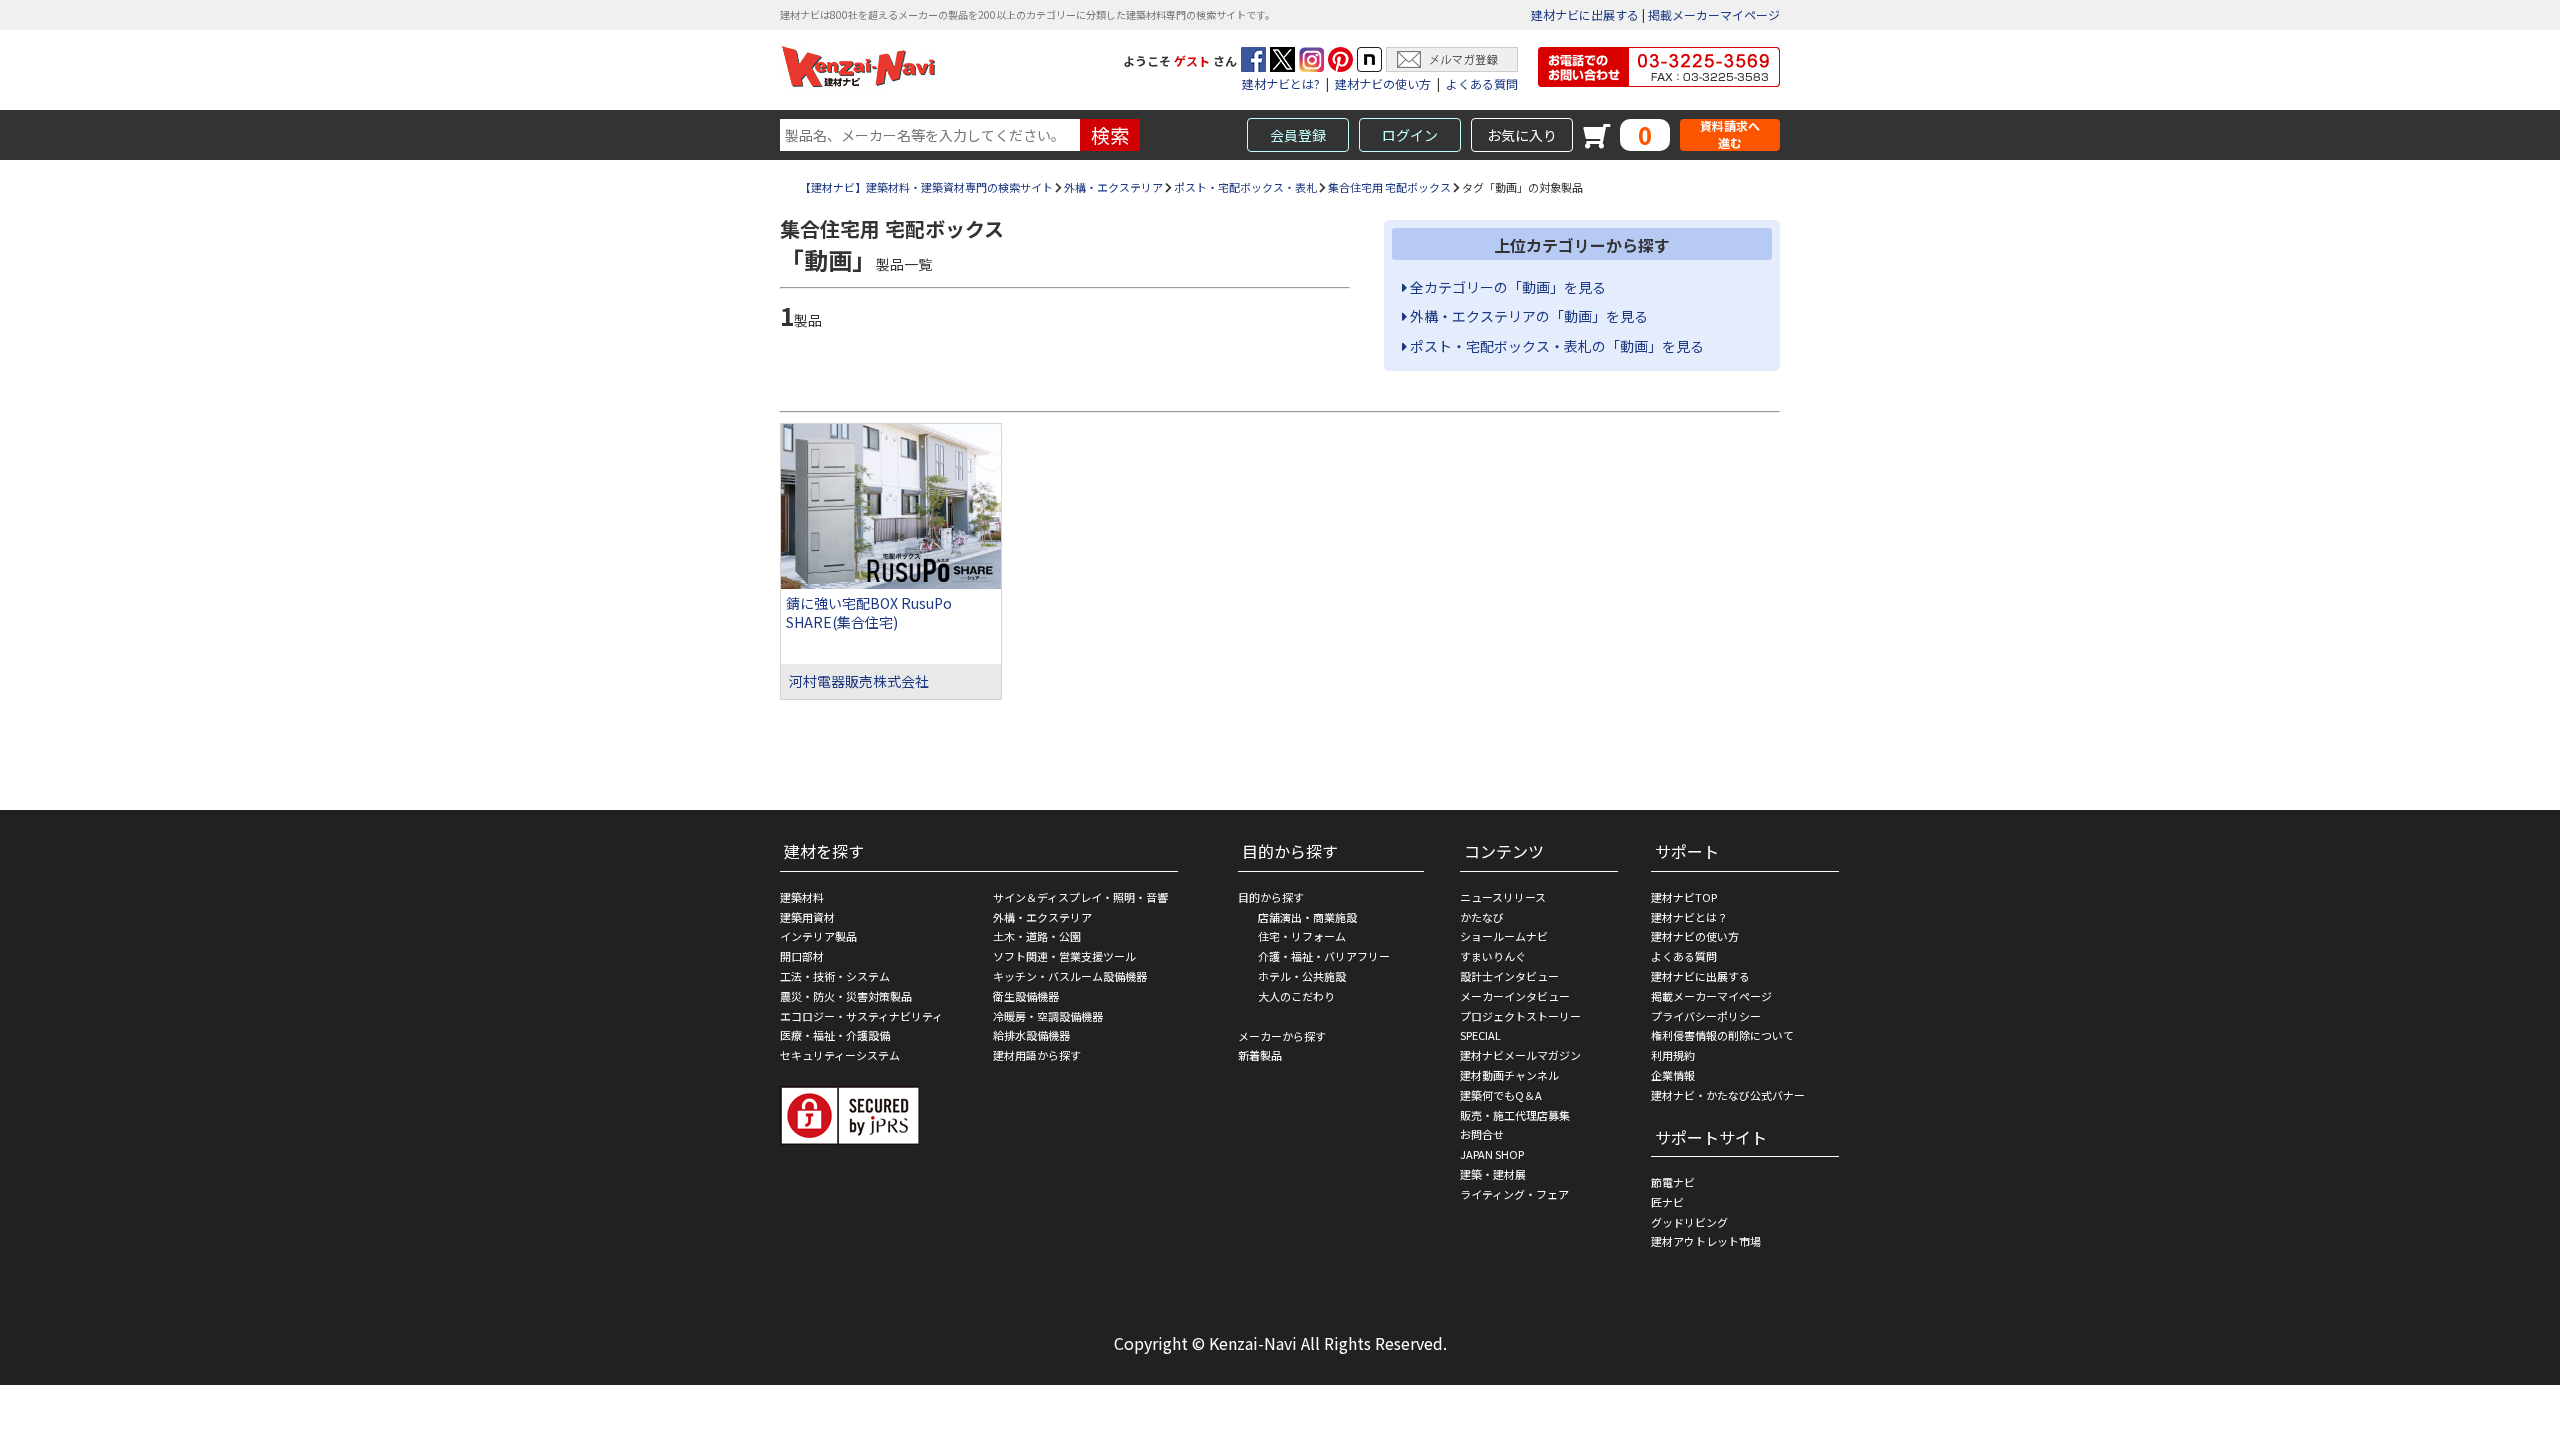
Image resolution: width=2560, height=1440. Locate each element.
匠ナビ (1667, 1202)
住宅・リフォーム (1302, 936)
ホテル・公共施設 (1302, 976)
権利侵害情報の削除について (1722, 1035)
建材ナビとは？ (1689, 917)
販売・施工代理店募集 (1515, 1115)
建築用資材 (807, 917)
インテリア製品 (818, 936)
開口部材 (802, 956)
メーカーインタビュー (1515, 996)
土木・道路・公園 (1037, 936)
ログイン (1410, 135)
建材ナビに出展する (1585, 14)
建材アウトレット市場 (1706, 1241)
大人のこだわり (1296, 996)
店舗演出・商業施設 (1307, 917)
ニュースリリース (1503, 897)
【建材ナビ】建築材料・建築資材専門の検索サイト (926, 187)
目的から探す (1271, 897)
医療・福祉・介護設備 (835, 1035)
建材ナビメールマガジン (1520, 1055)
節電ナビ (1673, 1182)
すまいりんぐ (1493, 956)
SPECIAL (1480, 1035)
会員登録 (1298, 135)
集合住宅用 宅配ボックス (1389, 187)
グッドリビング (1689, 1222)
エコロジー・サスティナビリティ (861, 1016)
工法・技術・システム (835, 976)
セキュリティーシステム (840, 1055)
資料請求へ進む (1730, 134)
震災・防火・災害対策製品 (846, 996)
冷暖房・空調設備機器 (1048, 1016)
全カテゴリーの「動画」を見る (1506, 287)
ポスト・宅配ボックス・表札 (1245, 187)
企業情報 (1673, 1075)
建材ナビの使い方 (1383, 83)
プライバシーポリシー (1706, 1016)
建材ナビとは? (1281, 83)
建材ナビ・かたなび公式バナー (1728, 1095)
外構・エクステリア (1113, 187)
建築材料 (802, 897)
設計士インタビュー (1509, 976)
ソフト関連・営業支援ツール (1064, 956)
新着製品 (1260, 1055)
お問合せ (1482, 1134)
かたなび (1482, 917)
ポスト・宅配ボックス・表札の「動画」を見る (1555, 346)
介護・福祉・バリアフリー (1324, 956)
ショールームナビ (1504, 936)
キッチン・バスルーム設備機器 (1070, 976)
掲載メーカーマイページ (1714, 14)
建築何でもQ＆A (1501, 1095)
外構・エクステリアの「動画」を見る (1527, 316)
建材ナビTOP (1684, 897)
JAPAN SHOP (1492, 1154)
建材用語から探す (1037, 1055)
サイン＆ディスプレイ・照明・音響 (1080, 897)
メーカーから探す (1282, 1036)
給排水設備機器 (1031, 1035)
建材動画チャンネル (1509, 1075)
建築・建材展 (1493, 1174)
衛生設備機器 (1026, 996)
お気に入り (1522, 135)
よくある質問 (1482, 83)
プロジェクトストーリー (1520, 1016)
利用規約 (1673, 1055)
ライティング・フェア (1514, 1194)
